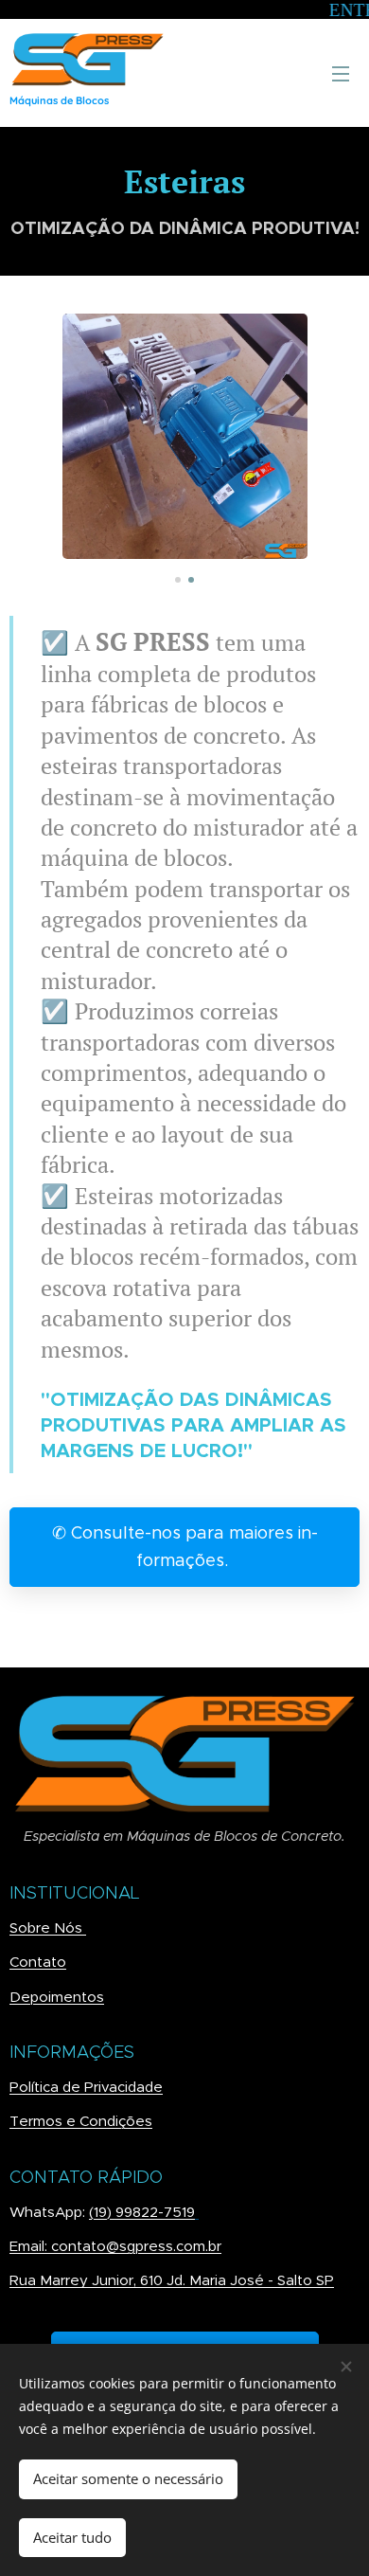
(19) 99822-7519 (142, 2212)
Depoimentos (57, 1997)
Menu (341, 73)
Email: (30, 2246)
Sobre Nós (48, 1927)
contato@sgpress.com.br (136, 2246)
